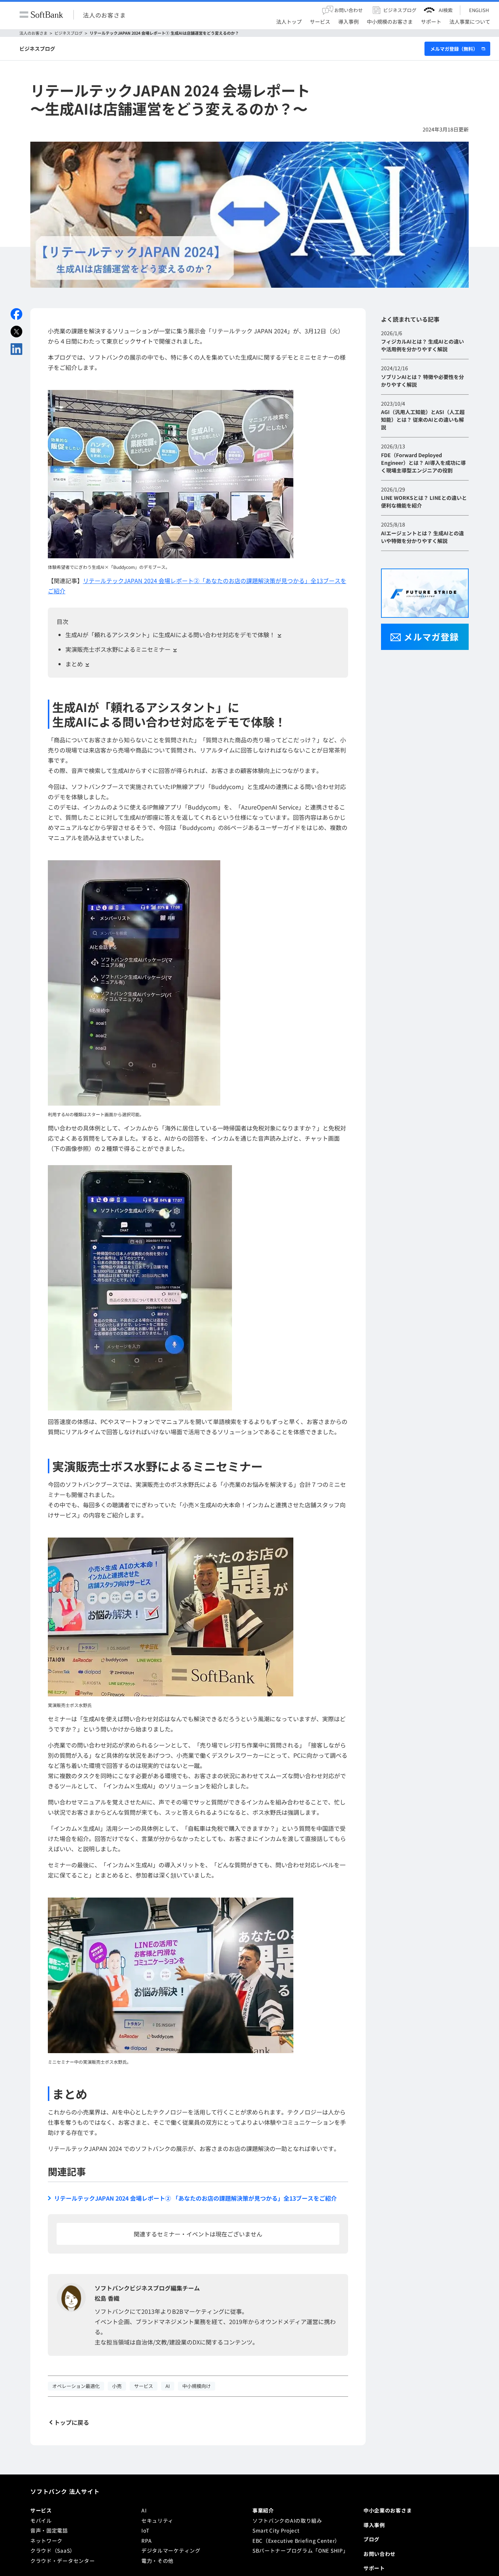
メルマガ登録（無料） (454, 49)
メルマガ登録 (431, 637)
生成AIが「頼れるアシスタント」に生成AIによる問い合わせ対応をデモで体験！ (170, 635)
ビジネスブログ (68, 33)
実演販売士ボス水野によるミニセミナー (118, 649)
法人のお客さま (104, 15)
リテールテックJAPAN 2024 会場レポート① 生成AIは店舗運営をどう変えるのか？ (164, 33)
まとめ (74, 664)
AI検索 (446, 10)
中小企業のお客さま (388, 2568)
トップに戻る (72, 2422)
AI (144, 2568)
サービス (41, 2568)
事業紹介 (263, 2568)
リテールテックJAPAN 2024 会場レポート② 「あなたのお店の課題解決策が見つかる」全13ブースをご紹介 (195, 2198)
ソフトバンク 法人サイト (65, 2549)
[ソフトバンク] (41, 15)
